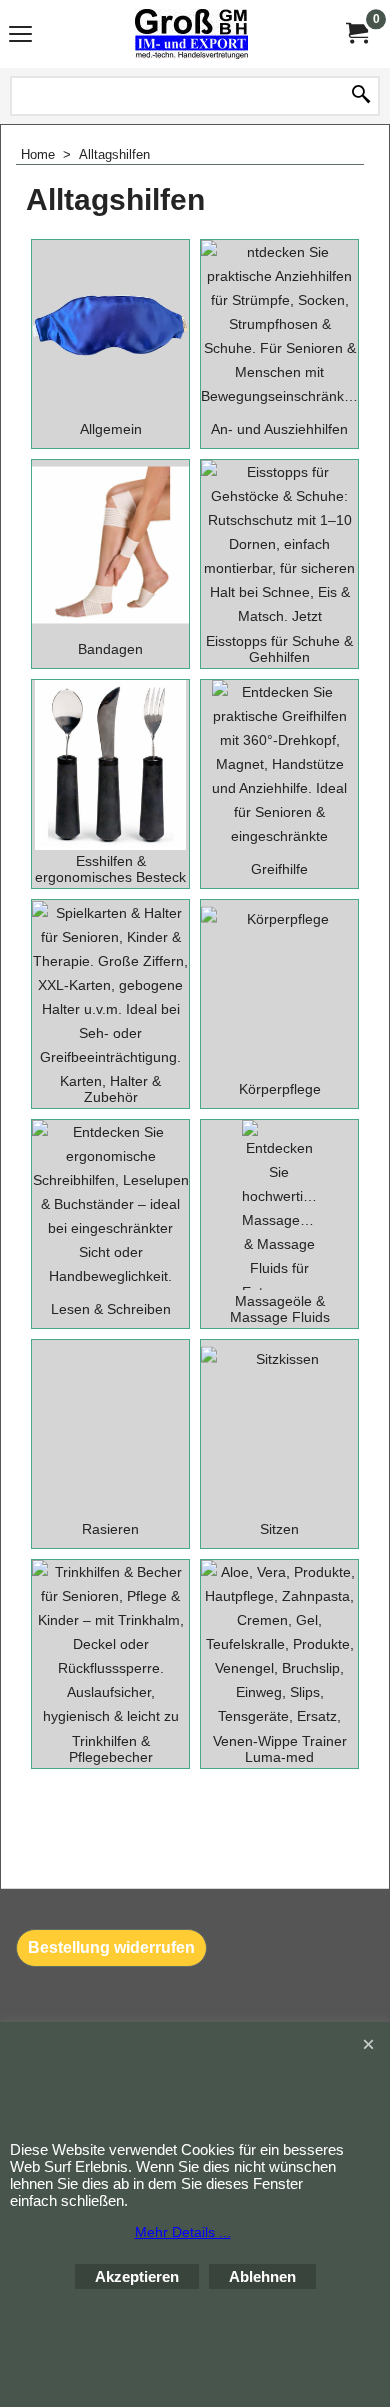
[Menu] (20, 36)
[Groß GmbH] (191, 34)
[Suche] (361, 96)
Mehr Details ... (183, 2232)
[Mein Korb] (356, 33)
